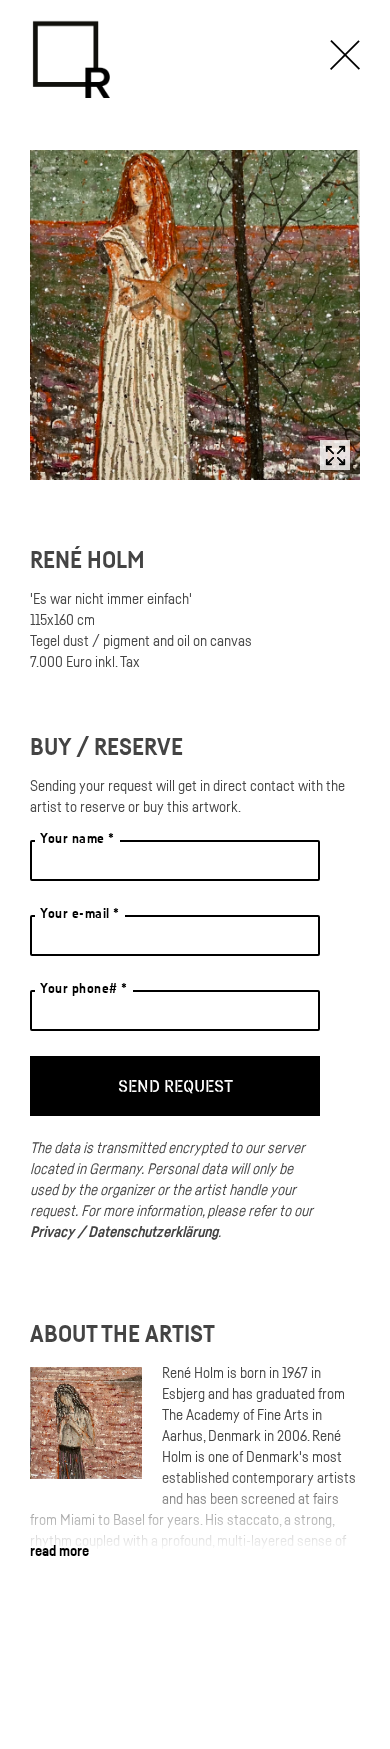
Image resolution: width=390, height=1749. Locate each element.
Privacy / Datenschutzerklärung (124, 1231)
